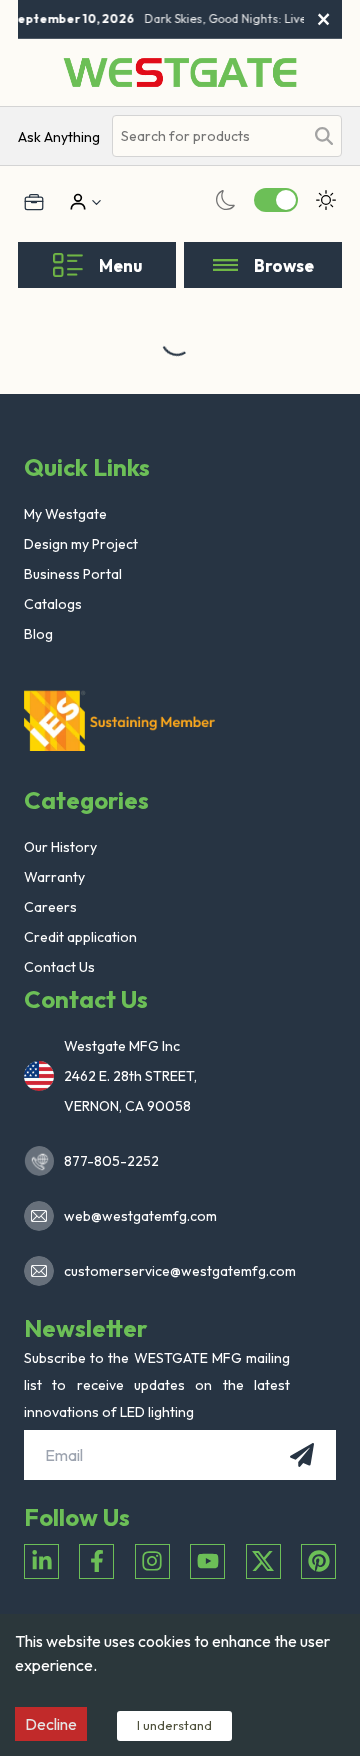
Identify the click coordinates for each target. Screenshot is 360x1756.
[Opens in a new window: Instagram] (152, 1561)
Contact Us (59, 967)
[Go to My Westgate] (76, 202)
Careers (50, 907)
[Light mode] (326, 200)
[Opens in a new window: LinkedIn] (41, 1561)
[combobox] (208, 136)
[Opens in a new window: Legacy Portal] (34, 202)
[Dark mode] (226, 200)
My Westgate (65, 514)
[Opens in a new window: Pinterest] (318, 1561)
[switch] (276, 200)
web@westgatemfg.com (140, 1216)
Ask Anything (59, 137)
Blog (38, 634)
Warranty (54, 877)
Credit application (80, 937)
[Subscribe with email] (302, 1455)
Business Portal (73, 574)
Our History (60, 847)
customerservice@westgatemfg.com (174, 1271)
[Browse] (225, 265)
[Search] (324, 136)
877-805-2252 (111, 1161)
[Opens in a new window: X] (263, 1561)
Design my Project (81, 544)
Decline (51, 1724)
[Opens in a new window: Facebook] (96, 1561)
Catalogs (53, 604)
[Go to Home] (180, 72)
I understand (174, 1725)
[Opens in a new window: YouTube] (207, 1561)
